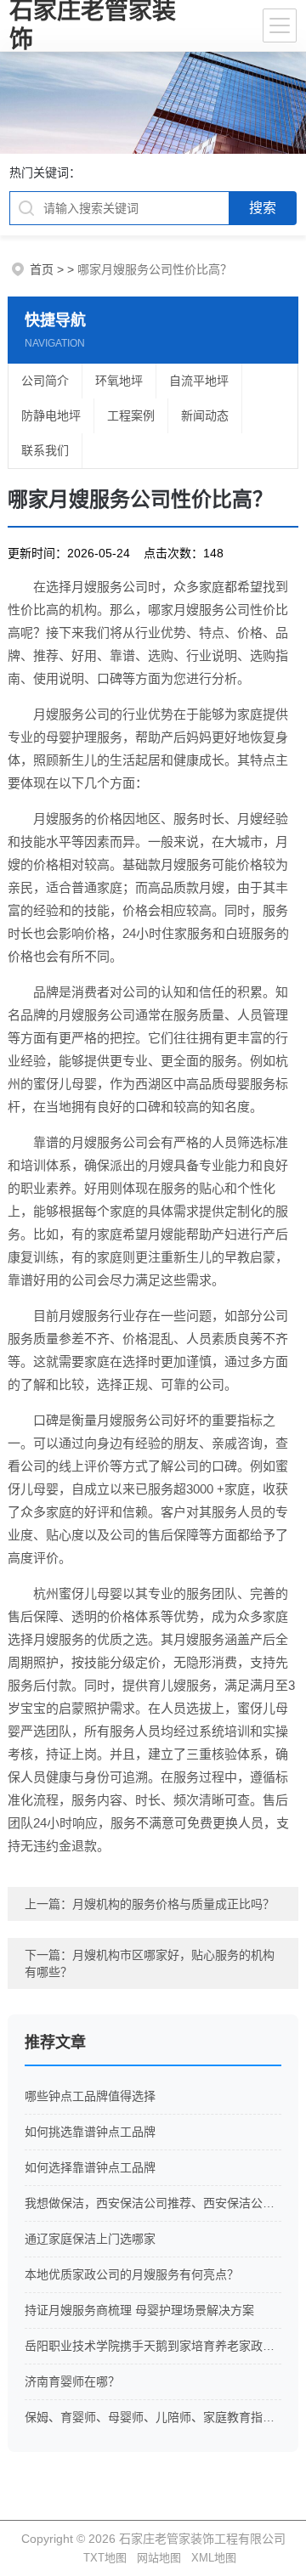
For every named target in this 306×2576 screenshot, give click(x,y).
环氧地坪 (119, 381)
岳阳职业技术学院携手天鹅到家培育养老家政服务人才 (153, 2346)
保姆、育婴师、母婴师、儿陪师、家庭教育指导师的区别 (153, 2417)
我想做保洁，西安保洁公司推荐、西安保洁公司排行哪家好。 (153, 2203)
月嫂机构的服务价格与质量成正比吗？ (173, 1904)
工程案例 (131, 415)
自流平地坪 (199, 381)
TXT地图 (105, 2558)
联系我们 (45, 450)
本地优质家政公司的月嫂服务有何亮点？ (132, 2274)
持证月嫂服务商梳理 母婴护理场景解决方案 (139, 2310)
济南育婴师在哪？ (72, 2381)
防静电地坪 (51, 415)
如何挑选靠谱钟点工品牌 (90, 2132)
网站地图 (159, 2558)
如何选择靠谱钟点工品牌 (90, 2167)
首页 (42, 269)
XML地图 (214, 2558)
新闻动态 (205, 415)
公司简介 (45, 381)
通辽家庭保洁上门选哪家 (90, 2239)
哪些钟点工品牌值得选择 (90, 2096)
